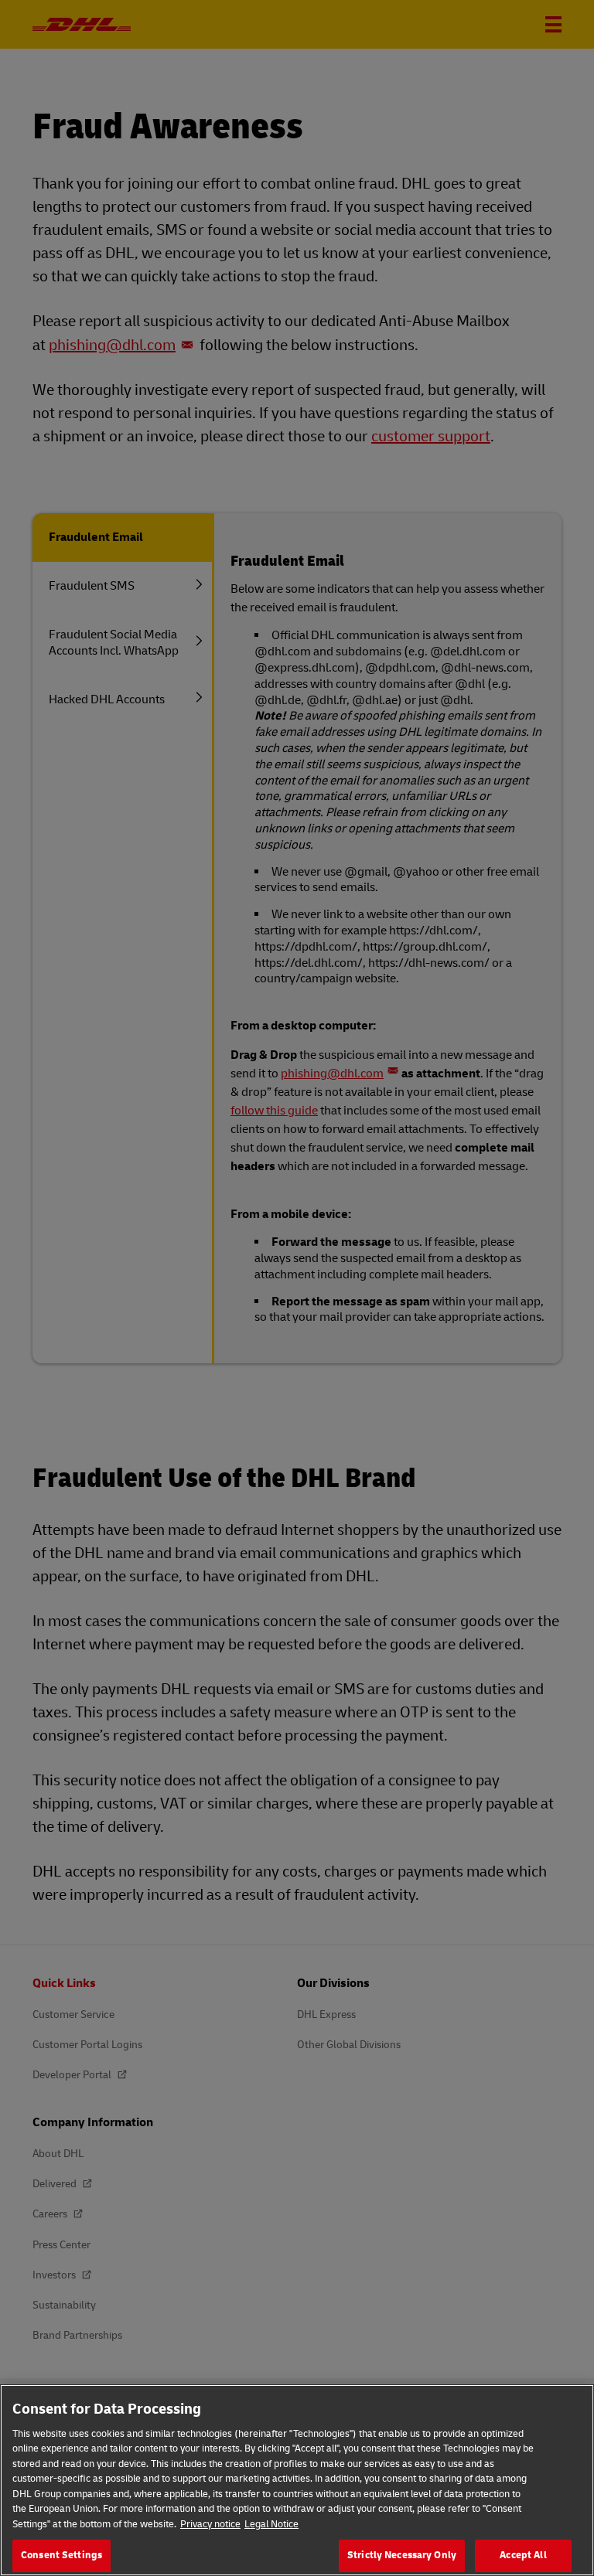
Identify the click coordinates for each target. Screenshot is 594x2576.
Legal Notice (271, 2524)
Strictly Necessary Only (402, 2555)
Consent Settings (61, 2555)
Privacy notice (210, 2524)
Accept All (523, 2555)
